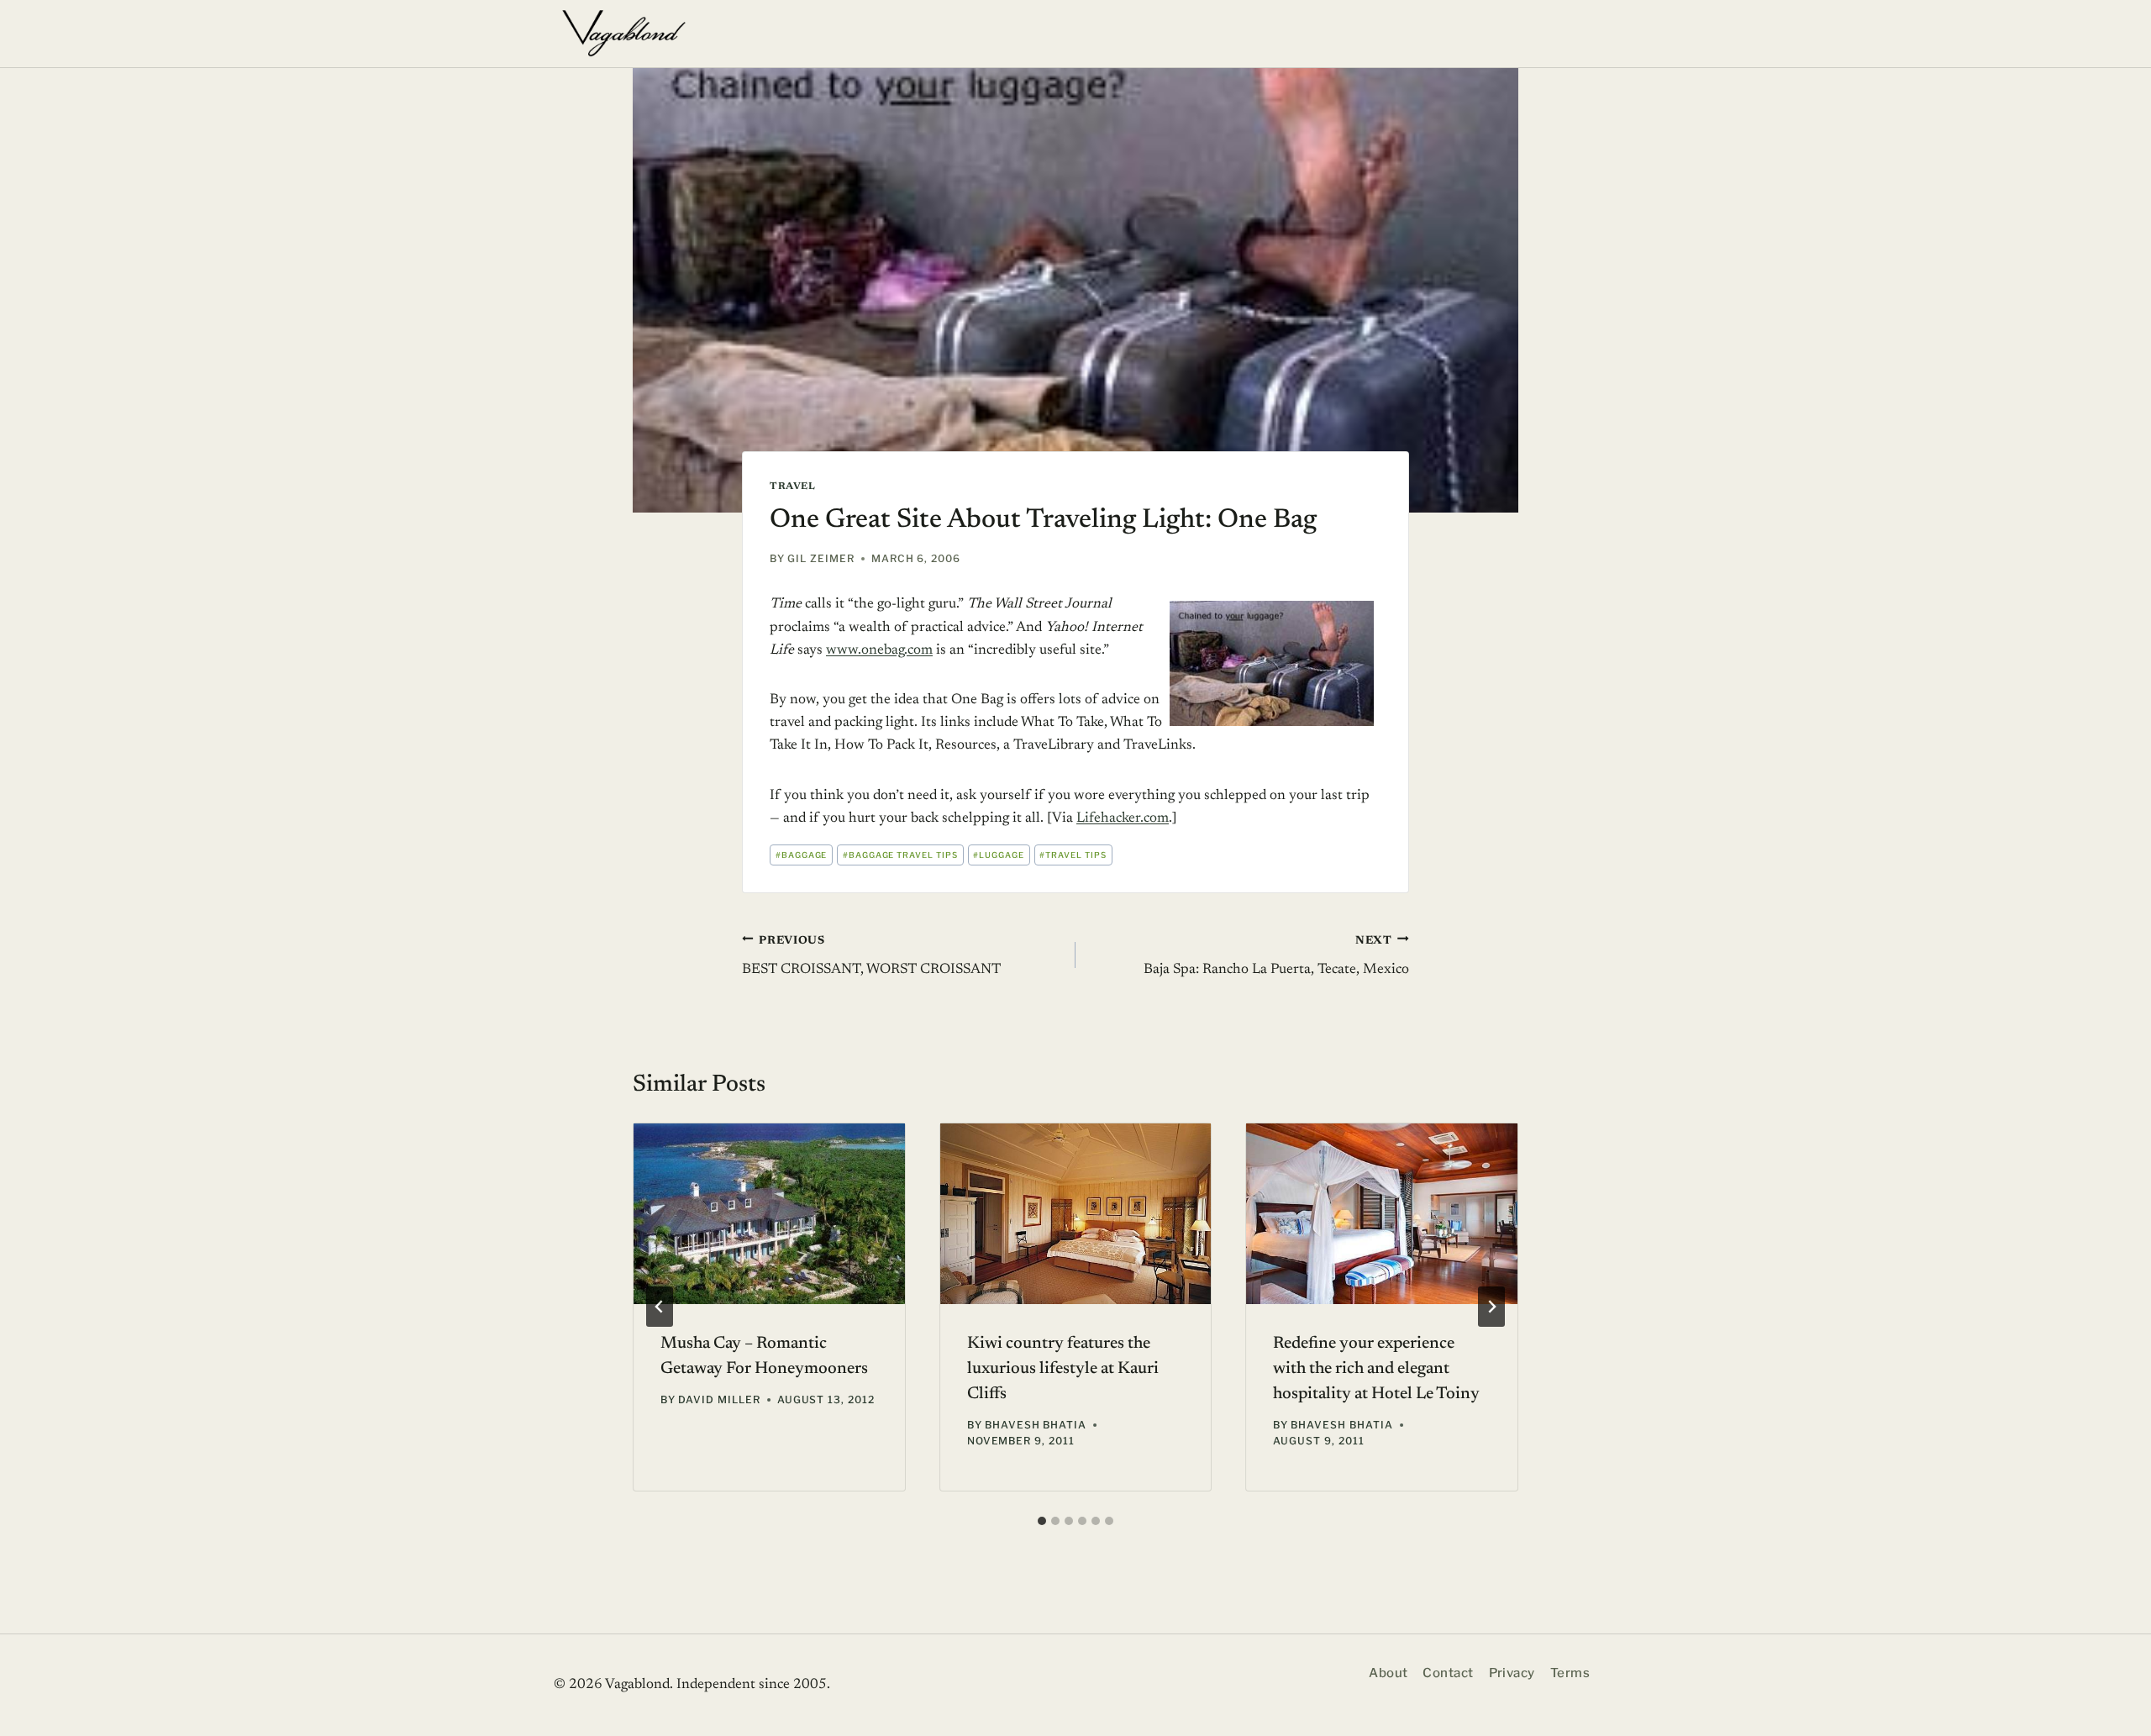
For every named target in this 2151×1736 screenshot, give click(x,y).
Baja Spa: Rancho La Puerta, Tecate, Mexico (1276, 956)
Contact (1448, 1673)
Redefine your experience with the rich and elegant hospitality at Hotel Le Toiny (1376, 1369)
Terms (1570, 1673)
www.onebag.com (879, 651)
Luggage (999, 855)
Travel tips (1073, 855)
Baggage (802, 855)
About (1388, 1673)
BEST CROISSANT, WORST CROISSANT (871, 956)
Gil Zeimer (821, 558)
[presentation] (769, 1214)
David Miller (719, 1399)
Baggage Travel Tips (900, 855)
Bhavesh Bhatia (1036, 1425)
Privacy (1512, 1673)
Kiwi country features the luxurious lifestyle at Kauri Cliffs (1063, 1369)
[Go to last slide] (660, 1307)
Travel (793, 487)
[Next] (1491, 1307)
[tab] (1042, 1521)
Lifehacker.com (1123, 819)
